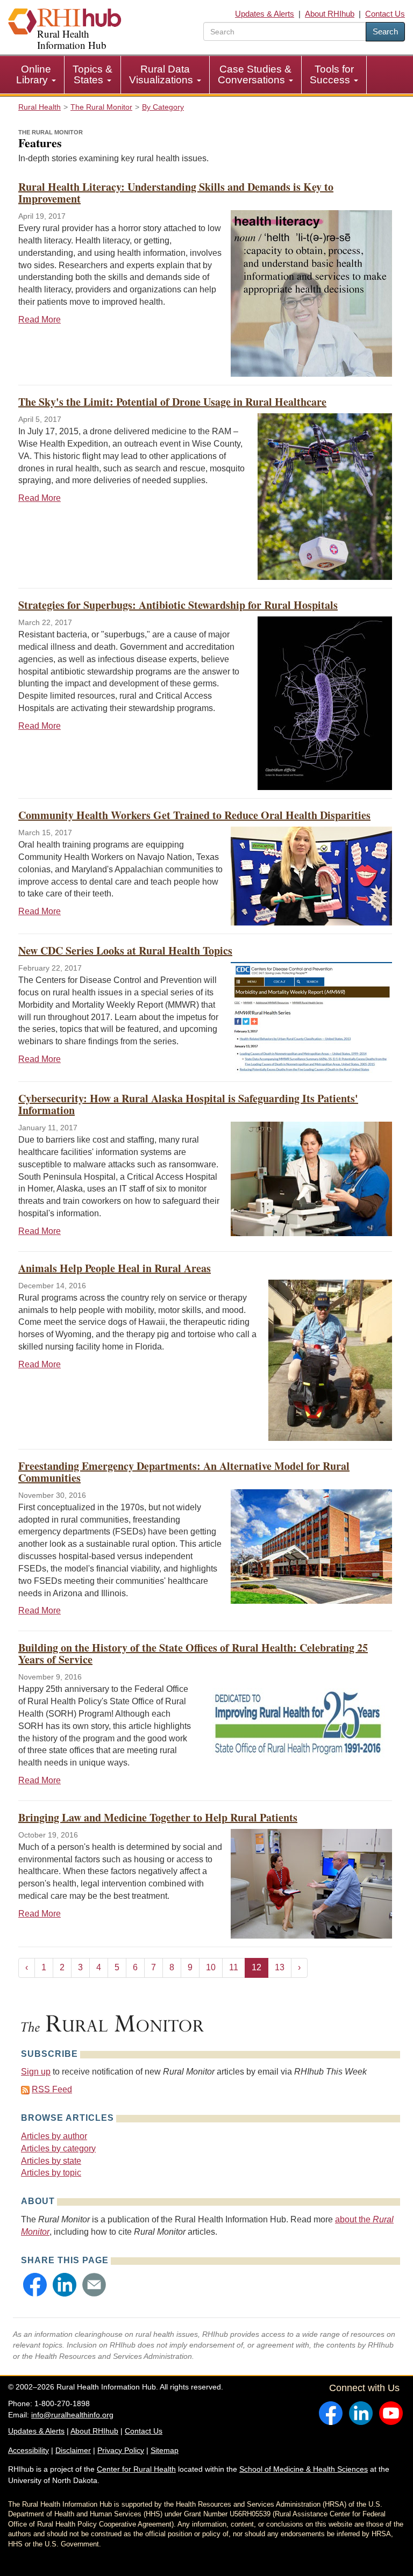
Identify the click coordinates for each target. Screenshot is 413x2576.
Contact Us (385, 14)
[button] (35, 2285)
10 (211, 1967)
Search (385, 31)
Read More (40, 320)
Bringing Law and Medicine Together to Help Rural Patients (158, 1817)
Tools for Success (332, 74)
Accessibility (29, 2450)
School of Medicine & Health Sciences (304, 2469)
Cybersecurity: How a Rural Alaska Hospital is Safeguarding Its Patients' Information (188, 1104)
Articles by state (51, 2161)
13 (280, 1967)
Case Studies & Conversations (255, 74)
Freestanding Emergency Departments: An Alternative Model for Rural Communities (184, 1472)
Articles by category (58, 2148)
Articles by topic (51, 2173)
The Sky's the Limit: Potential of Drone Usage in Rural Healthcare (172, 402)
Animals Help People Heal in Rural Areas (115, 1268)
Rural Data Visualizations (162, 74)
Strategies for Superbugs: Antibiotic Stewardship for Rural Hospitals (178, 605)
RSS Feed (52, 2089)
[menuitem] (36, 75)
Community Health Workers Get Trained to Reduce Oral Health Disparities (194, 815)
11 (234, 1967)
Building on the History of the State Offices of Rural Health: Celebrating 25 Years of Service (193, 1653)
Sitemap (165, 2450)
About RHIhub (330, 14)
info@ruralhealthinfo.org (72, 2415)
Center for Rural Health (136, 2469)
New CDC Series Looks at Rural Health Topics (125, 950)
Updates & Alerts (265, 14)
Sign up (36, 2072)
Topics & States (92, 74)
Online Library (34, 74)
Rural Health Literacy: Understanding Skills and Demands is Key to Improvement (176, 193)
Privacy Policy (121, 2450)
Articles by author (54, 2136)
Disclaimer (73, 2450)
